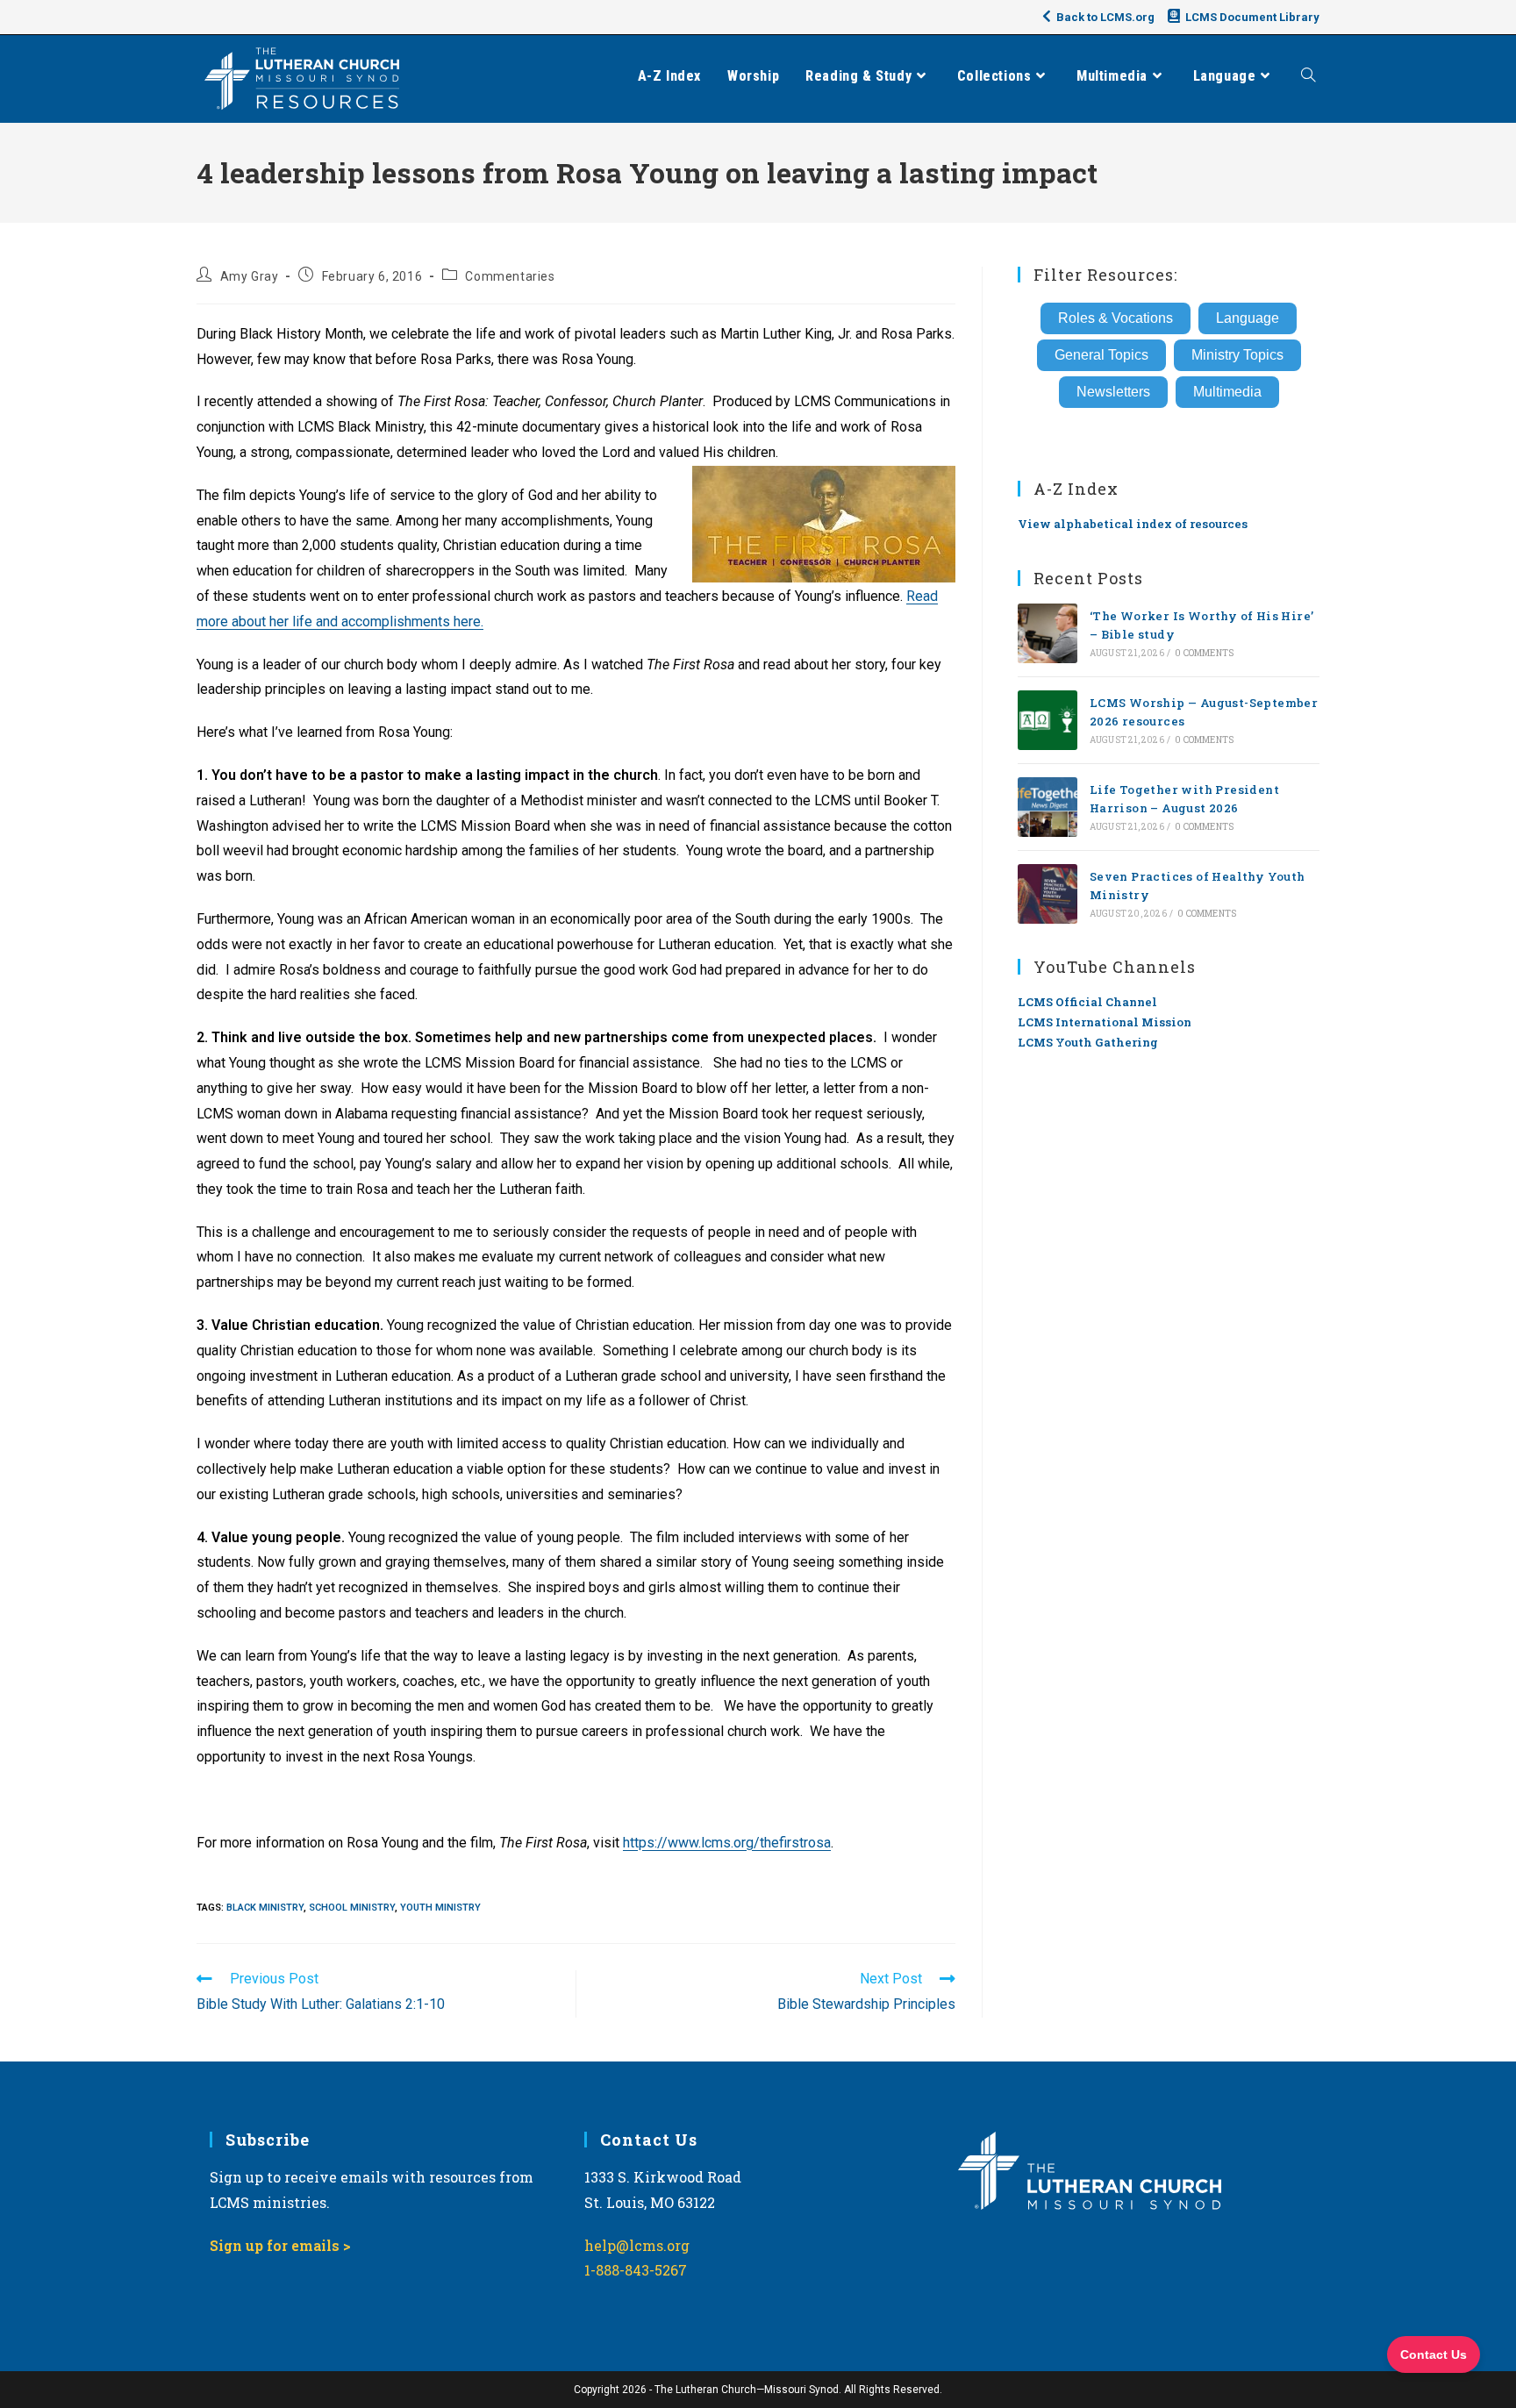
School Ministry (352, 1908)
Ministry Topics (1237, 355)
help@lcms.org (637, 2245)
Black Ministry (265, 1908)
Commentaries (510, 276)
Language (1248, 318)
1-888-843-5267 (636, 2270)
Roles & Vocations (1116, 318)
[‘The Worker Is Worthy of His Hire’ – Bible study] (1048, 633)
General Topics (1101, 355)
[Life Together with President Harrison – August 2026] (1048, 807)
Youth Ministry (440, 1908)
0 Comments (1204, 653)
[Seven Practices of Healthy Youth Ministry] (1048, 894)
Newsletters (1113, 392)
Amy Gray (250, 276)
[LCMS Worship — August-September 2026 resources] (1048, 720)
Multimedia (1227, 392)
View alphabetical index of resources (1133, 524)
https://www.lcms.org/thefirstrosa (727, 1843)
